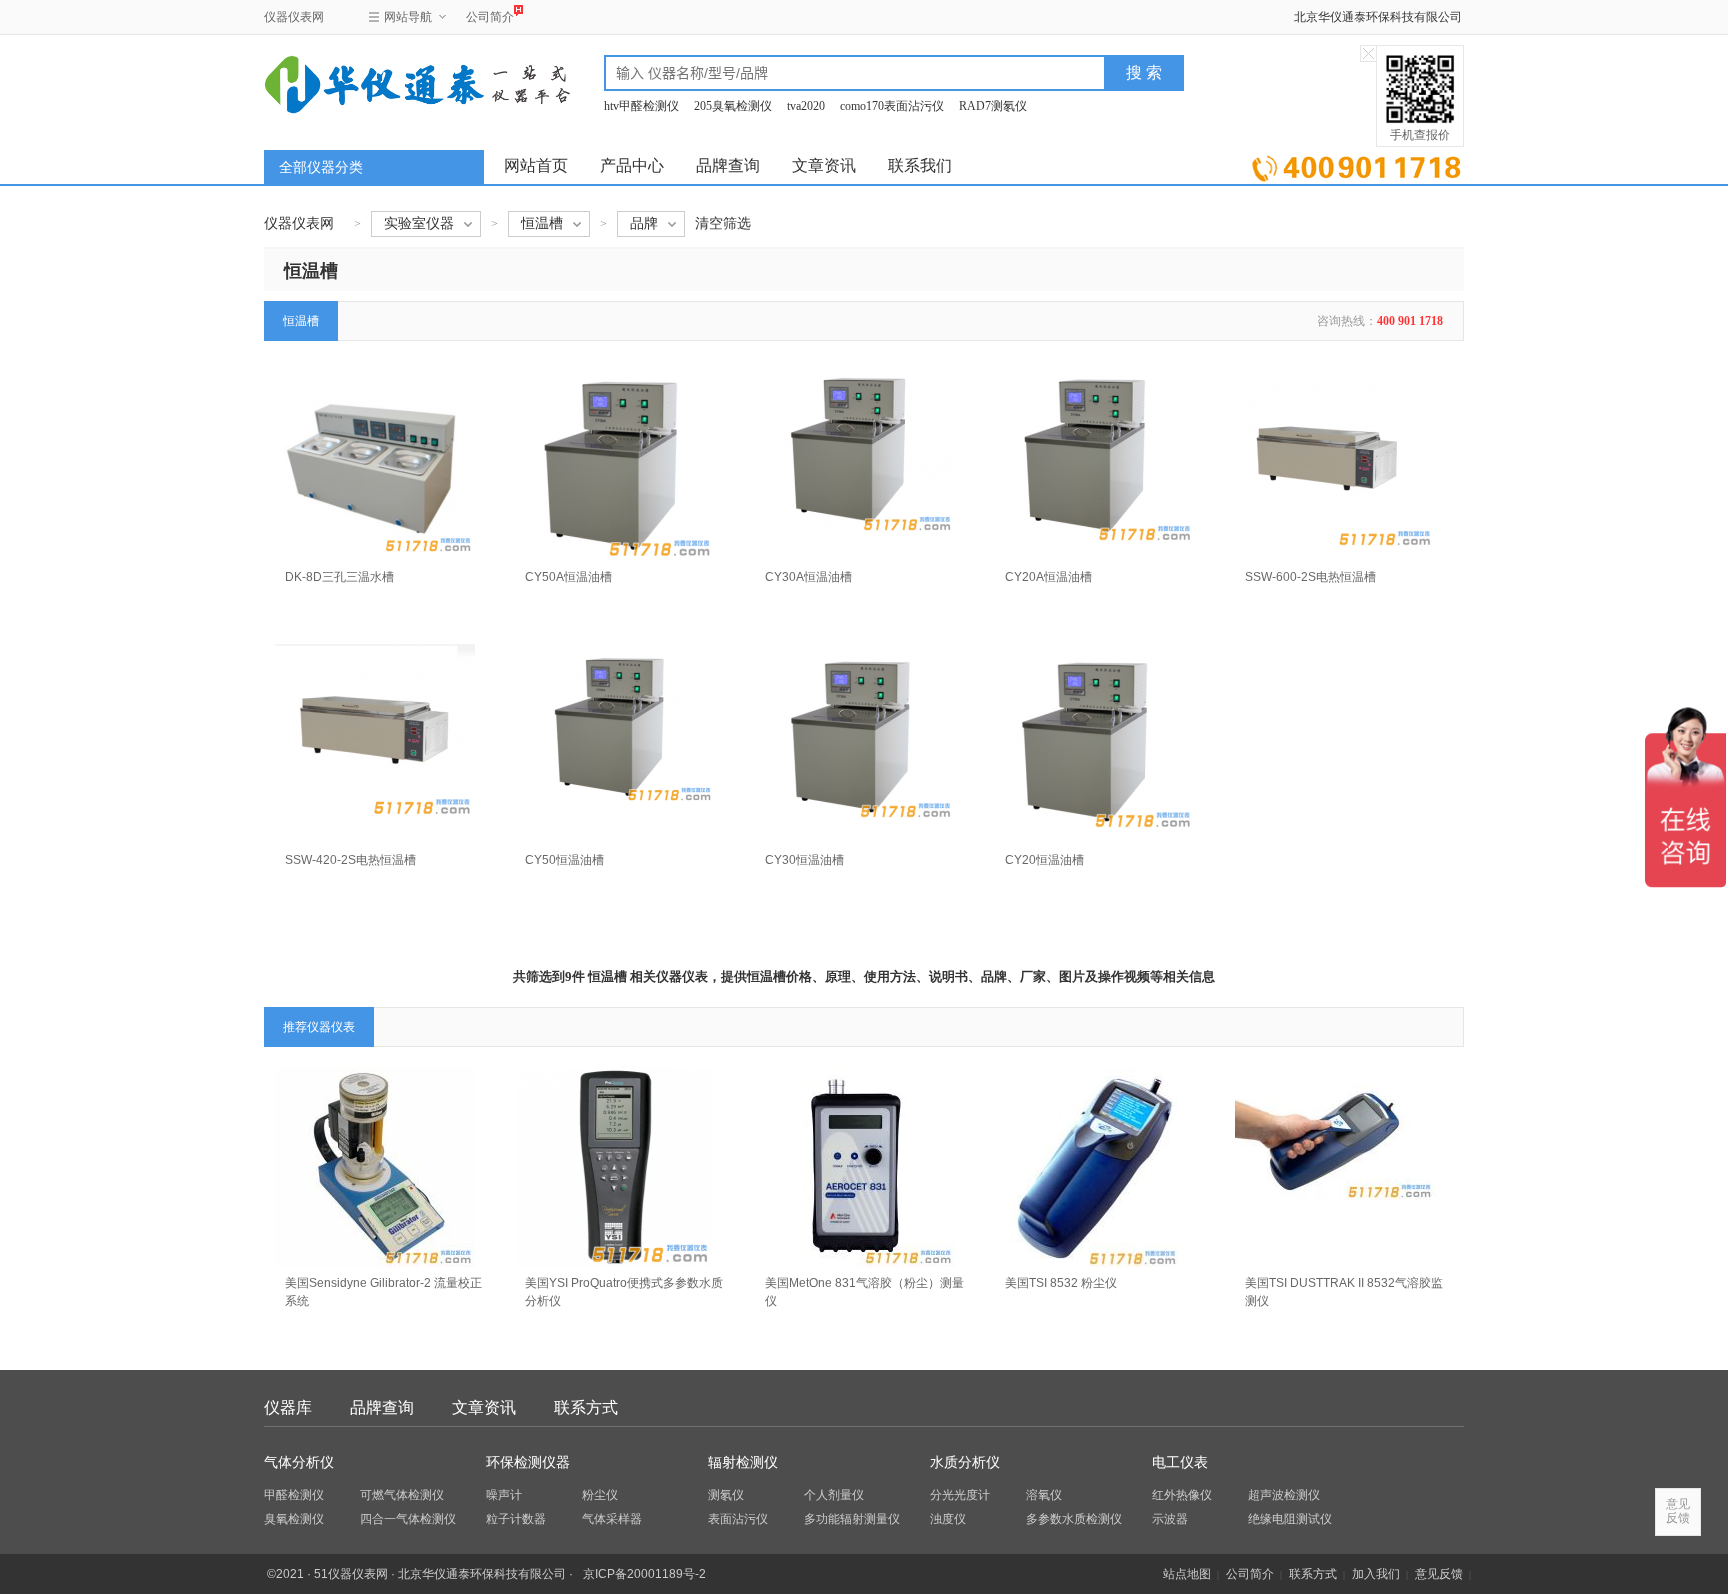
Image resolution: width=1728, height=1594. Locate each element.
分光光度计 (960, 1495)
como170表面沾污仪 (892, 106)
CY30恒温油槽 (804, 860)
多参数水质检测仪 (1074, 1519)
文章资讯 (824, 165)
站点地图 (1187, 1574)
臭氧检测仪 (294, 1519)
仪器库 (288, 1407)
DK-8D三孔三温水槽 (339, 577)
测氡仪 (726, 1495)
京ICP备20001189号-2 (644, 1574)
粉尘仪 (600, 1495)
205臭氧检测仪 (733, 106)
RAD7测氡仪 (993, 106)
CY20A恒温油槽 (1048, 577)
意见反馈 (1439, 1574)
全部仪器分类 (321, 167)
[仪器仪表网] (371, 82)
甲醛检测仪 (294, 1495)
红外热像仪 (1182, 1495)
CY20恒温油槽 (1044, 860)
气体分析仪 (299, 1462)
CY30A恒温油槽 (808, 577)
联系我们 (920, 165)
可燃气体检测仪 (402, 1495)
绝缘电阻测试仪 (1290, 1519)
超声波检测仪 (1284, 1495)
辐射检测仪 (743, 1462)
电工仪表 (1180, 1462)
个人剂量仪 (834, 1495)
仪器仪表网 (294, 17)
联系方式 (586, 1407)
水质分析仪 (965, 1462)
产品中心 (632, 165)
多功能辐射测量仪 (852, 1519)
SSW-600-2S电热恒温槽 (1310, 577)
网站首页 (536, 165)
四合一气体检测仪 (408, 1519)
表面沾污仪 (738, 1519)
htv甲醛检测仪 (641, 106)
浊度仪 (948, 1519)
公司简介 (490, 17)
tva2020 (806, 106)
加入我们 (1376, 1574)
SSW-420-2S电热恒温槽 (350, 860)
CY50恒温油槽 (564, 860)
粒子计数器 (516, 1519)
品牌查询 (728, 165)
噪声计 (504, 1495)
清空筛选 (723, 223)
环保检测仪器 (528, 1462)
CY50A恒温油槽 (568, 577)
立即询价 (1356, 164)
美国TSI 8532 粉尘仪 (1061, 1283)
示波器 (1170, 1519)
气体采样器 (612, 1519)
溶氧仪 (1044, 1495)
